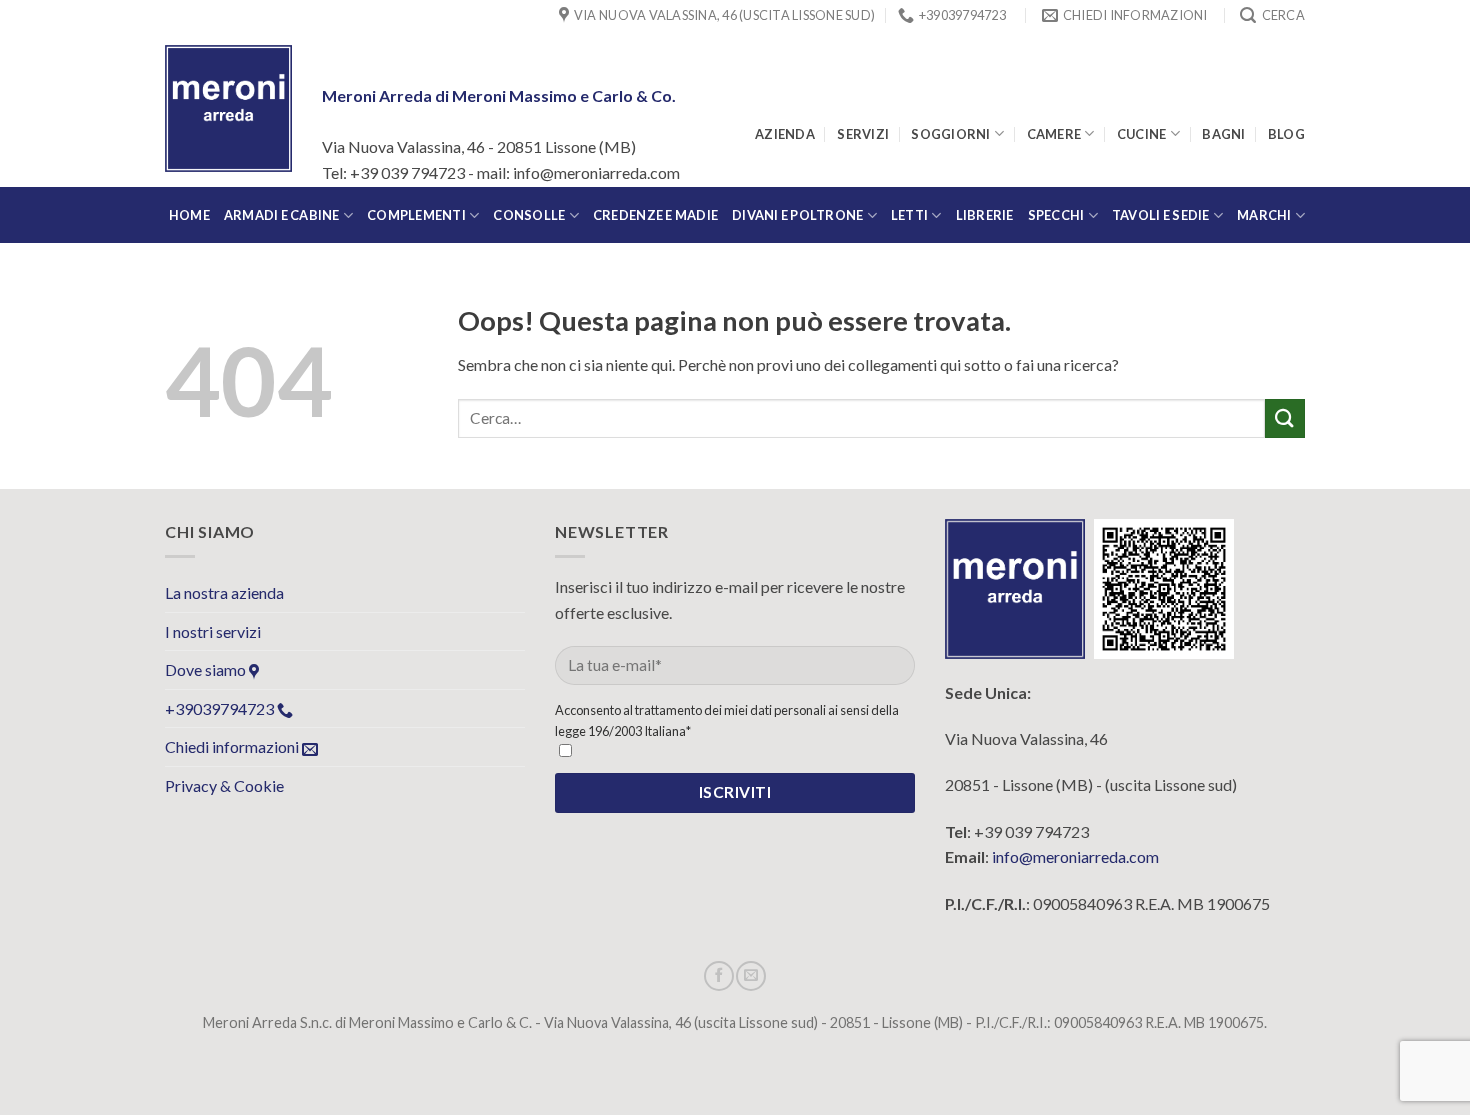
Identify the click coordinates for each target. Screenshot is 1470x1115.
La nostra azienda (224, 592)
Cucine (1142, 134)
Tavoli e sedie (1161, 215)
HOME (189, 215)
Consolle (529, 215)
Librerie (985, 215)
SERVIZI (863, 134)
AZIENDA (785, 134)
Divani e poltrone (797, 215)
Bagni (1223, 134)
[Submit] (1285, 418)
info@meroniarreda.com (1075, 856)
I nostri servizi (213, 631)
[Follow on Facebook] (719, 976)
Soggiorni (950, 134)
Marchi (1264, 215)
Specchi (1056, 215)
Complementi (416, 215)
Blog (1286, 134)
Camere (1054, 134)
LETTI (909, 215)
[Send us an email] (751, 976)
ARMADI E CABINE (282, 215)
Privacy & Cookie (224, 785)
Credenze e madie (655, 215)
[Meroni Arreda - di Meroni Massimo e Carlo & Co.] (228, 108)
